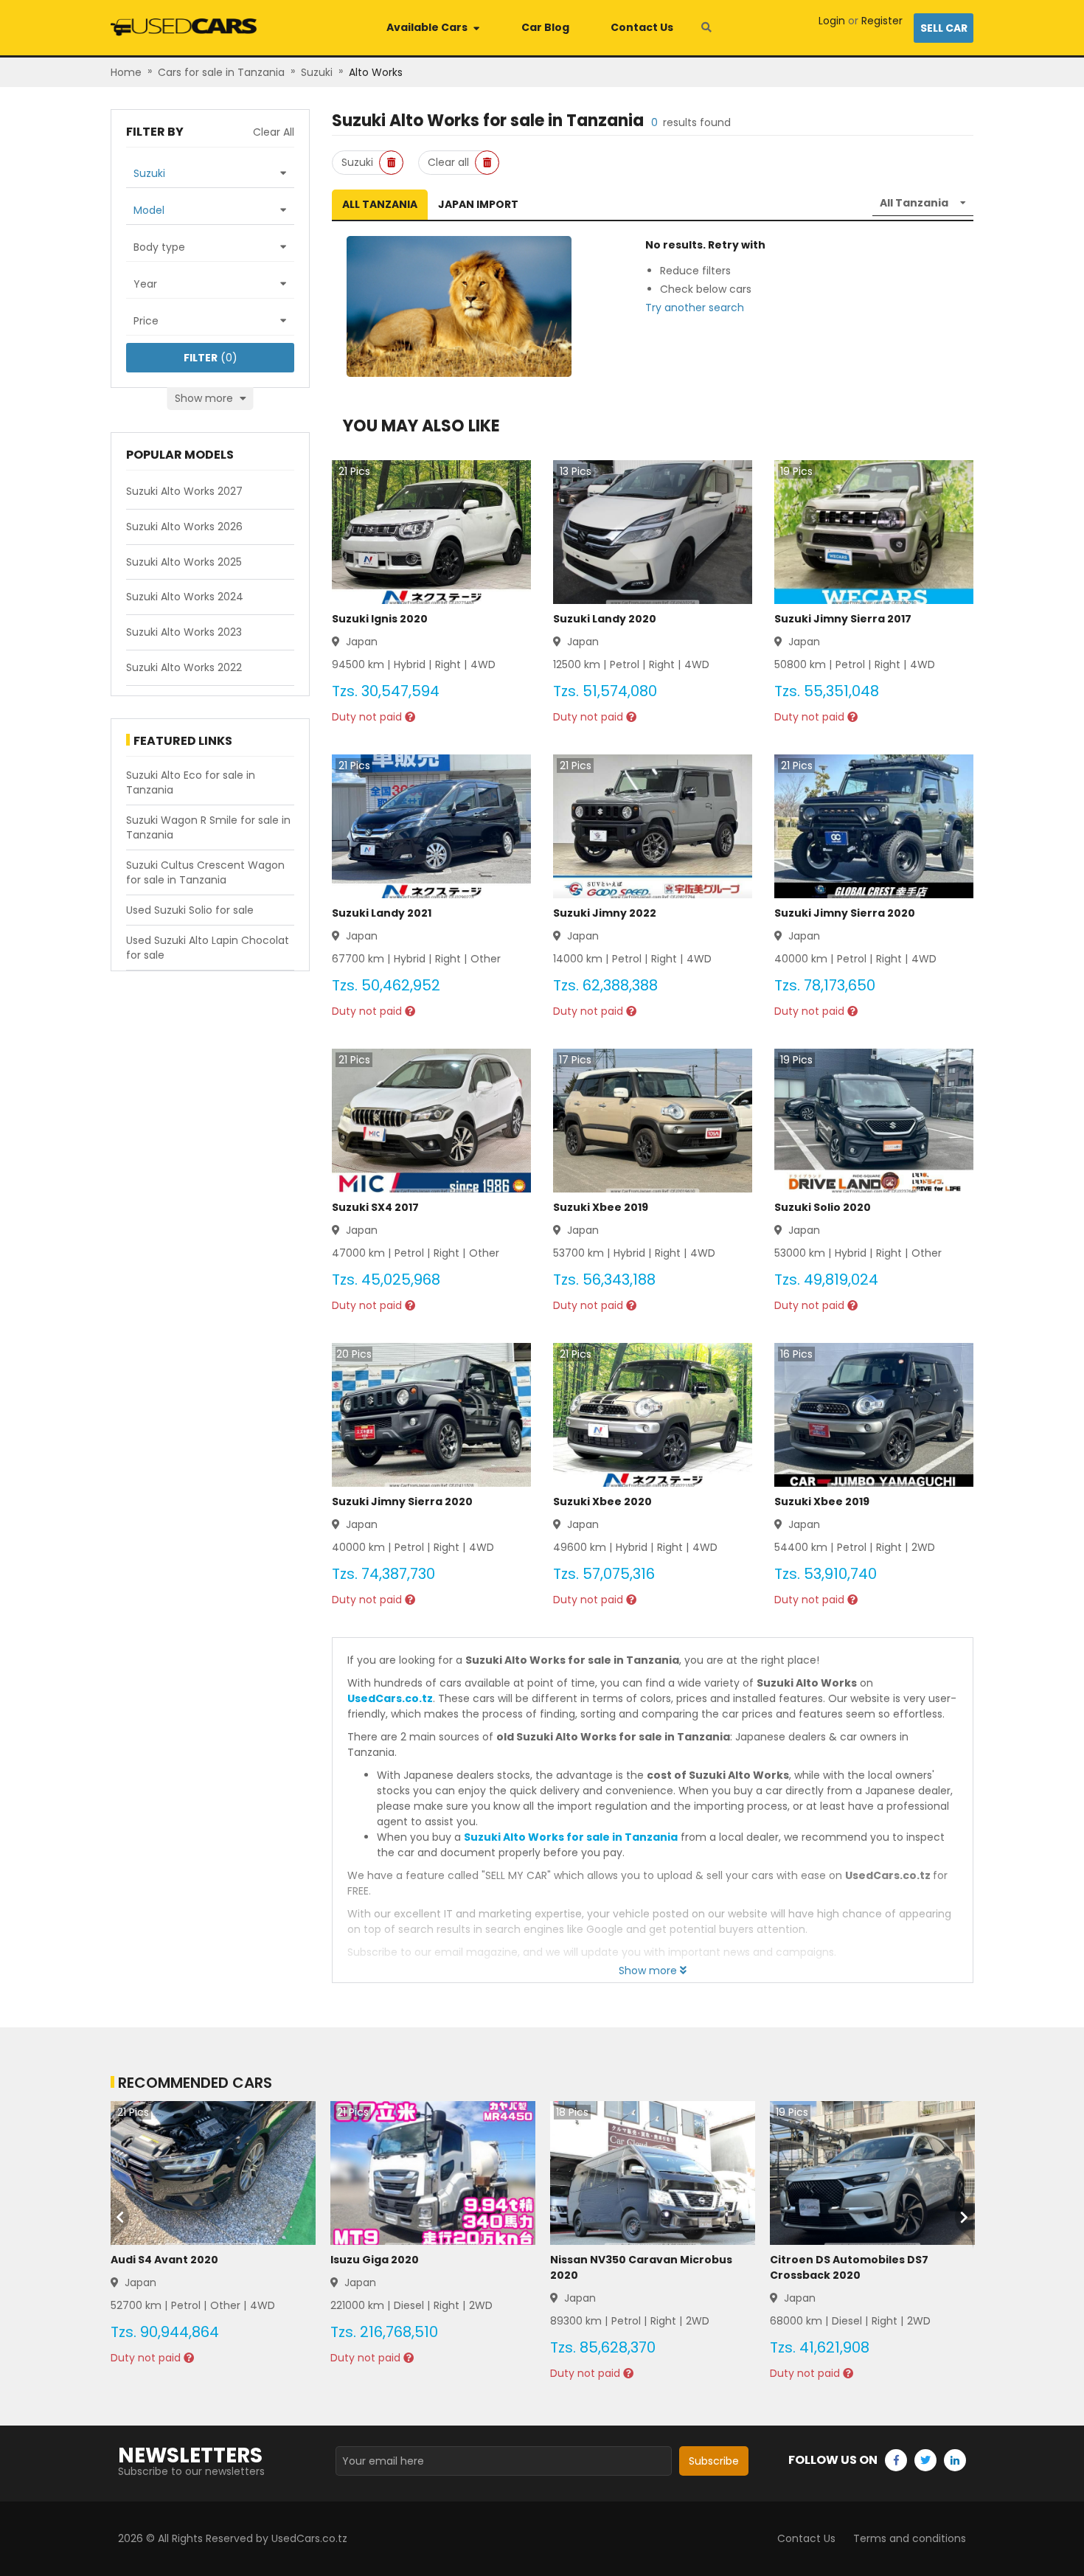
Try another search (695, 308)
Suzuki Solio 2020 (823, 1207)
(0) (211, 358)
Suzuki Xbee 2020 (602, 1501)
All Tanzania (380, 204)
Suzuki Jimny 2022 (605, 913)
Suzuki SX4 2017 (375, 1207)
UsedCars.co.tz (390, 1698)
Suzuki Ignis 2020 (380, 619)
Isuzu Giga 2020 (375, 2260)
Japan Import (478, 204)
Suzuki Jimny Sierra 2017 (843, 619)
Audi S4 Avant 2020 (164, 2260)
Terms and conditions (910, 2538)
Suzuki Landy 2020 (605, 619)
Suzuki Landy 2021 (382, 913)
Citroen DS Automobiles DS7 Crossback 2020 (849, 2267)
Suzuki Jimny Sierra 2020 (845, 913)
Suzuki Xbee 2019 (601, 1207)
